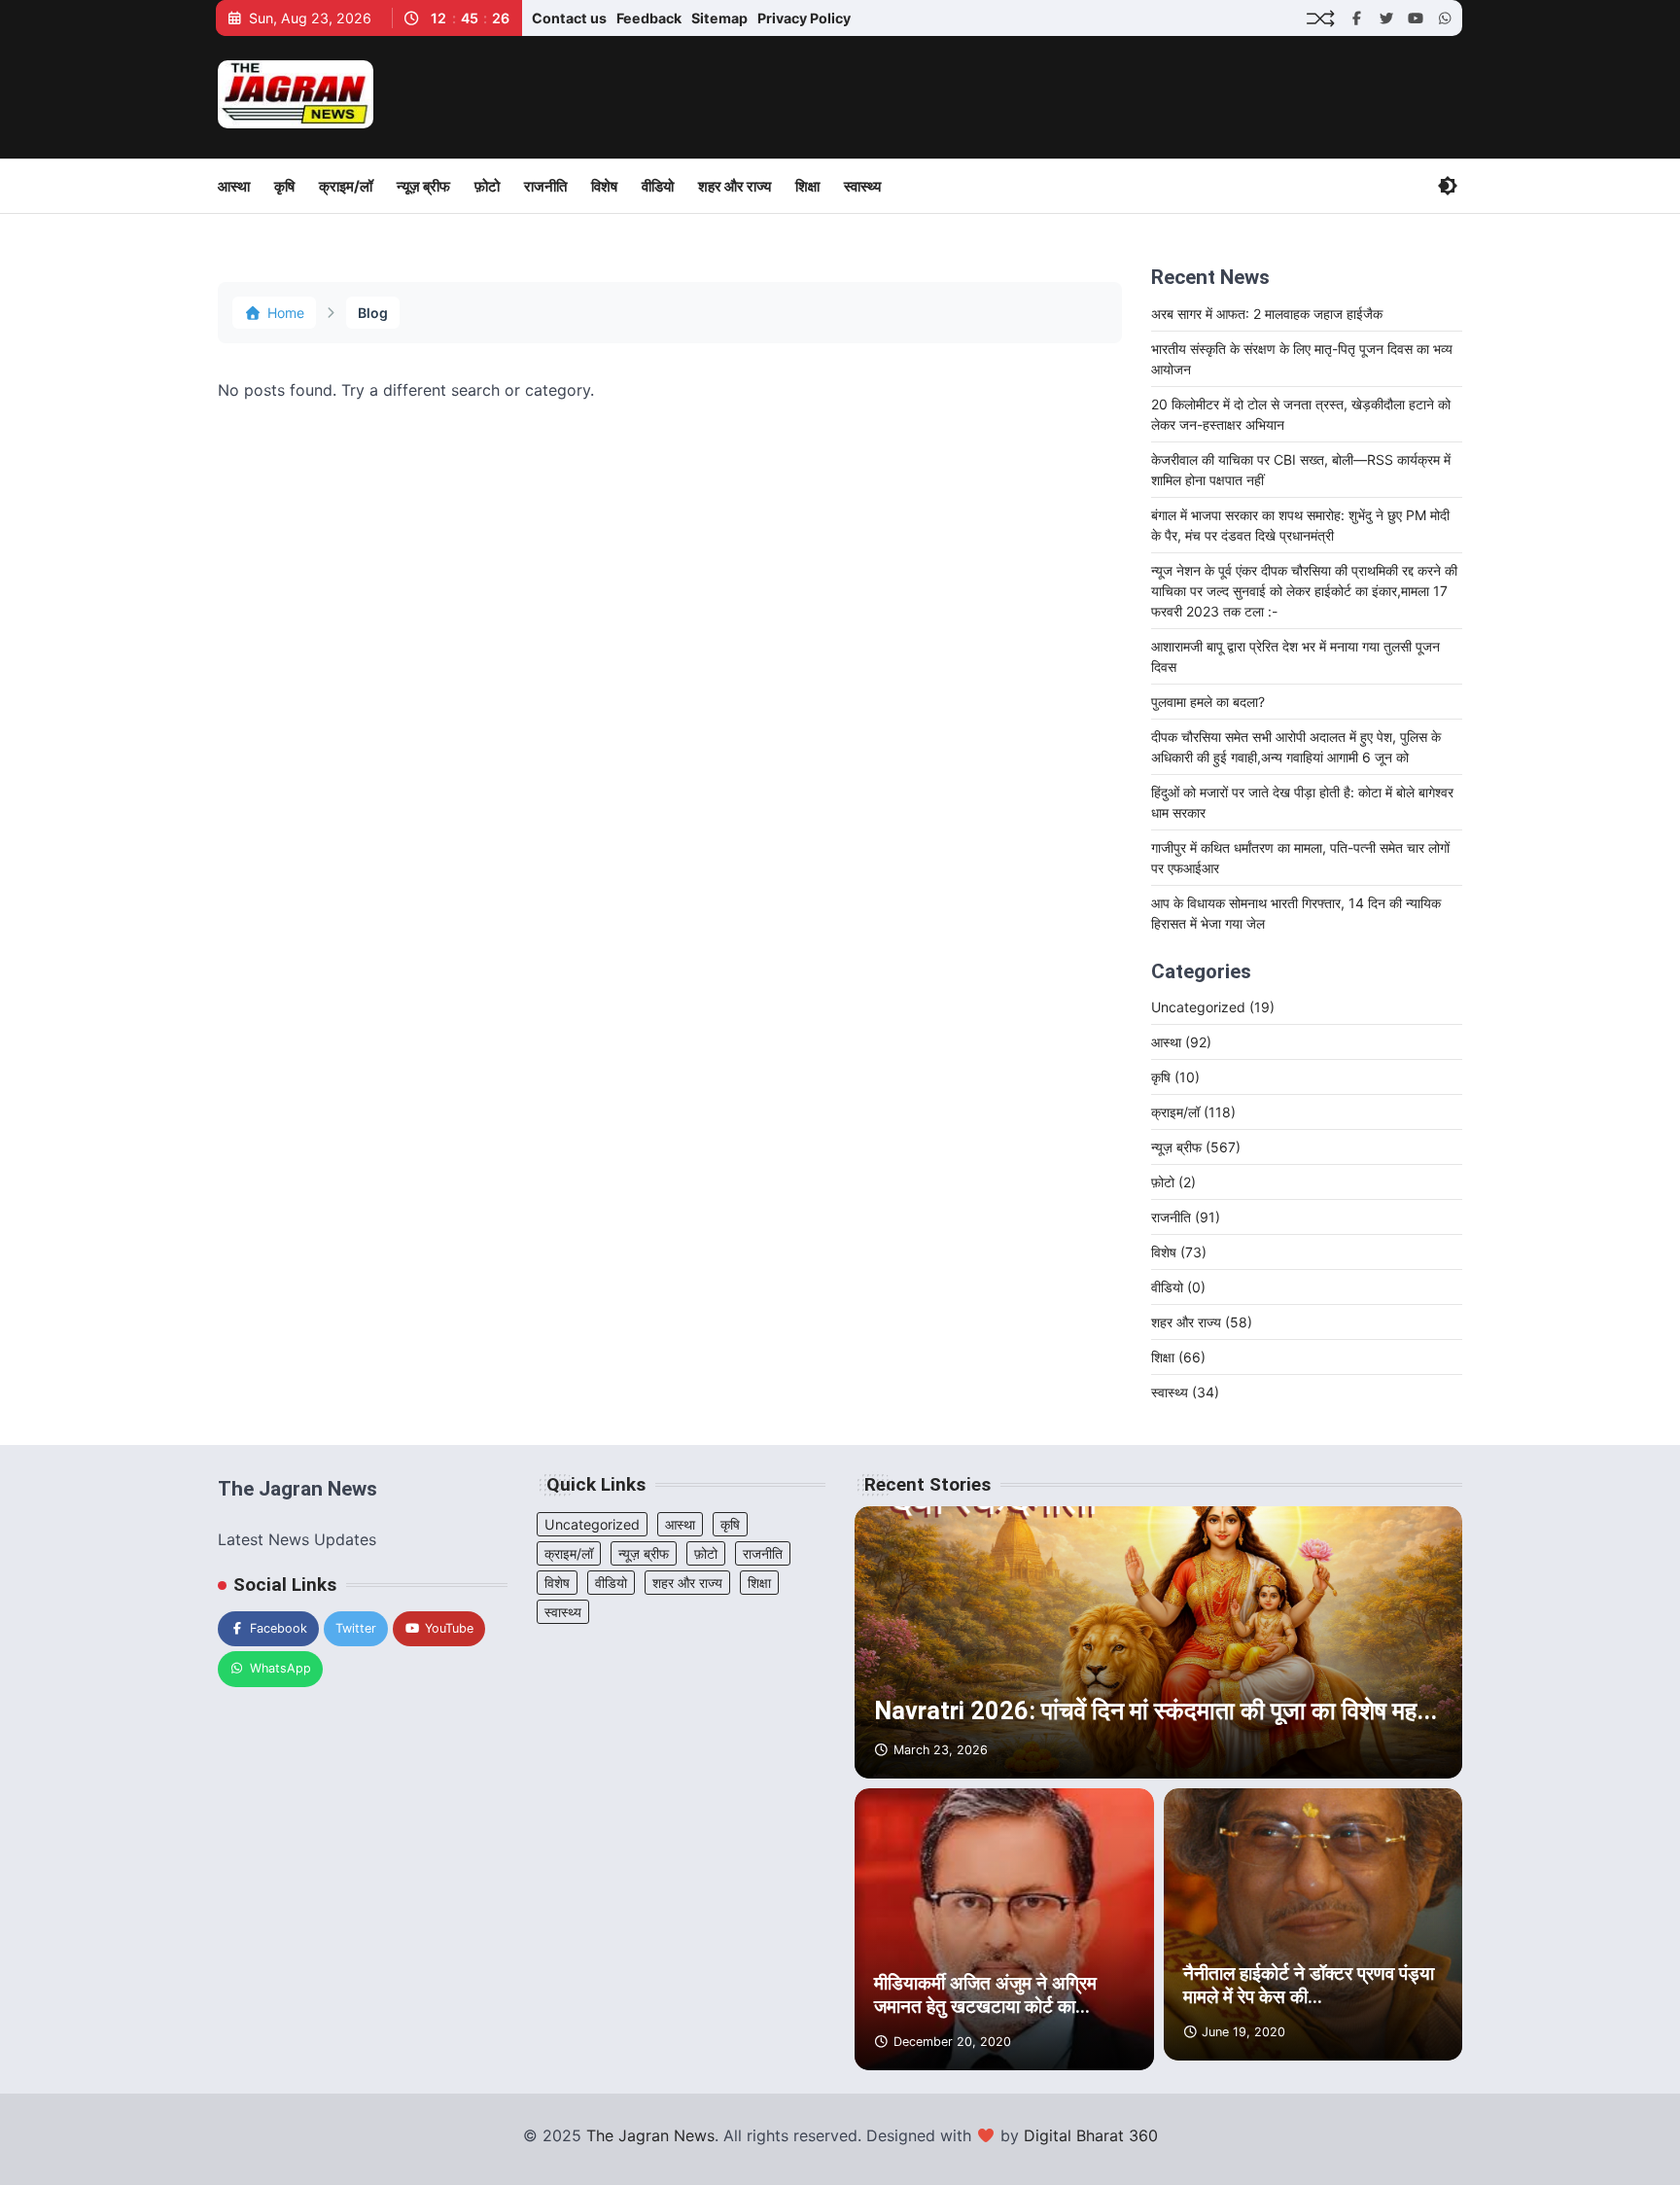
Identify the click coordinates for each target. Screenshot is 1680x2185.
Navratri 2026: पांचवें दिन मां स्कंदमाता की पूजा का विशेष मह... (1155, 1711)
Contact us (569, 18)
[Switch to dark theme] (1448, 186)
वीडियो (658, 186)
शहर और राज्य (735, 186)
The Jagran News (650, 2135)
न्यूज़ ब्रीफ (423, 186)
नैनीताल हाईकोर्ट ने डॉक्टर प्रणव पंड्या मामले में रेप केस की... (1309, 1986)
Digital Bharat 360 (1091, 2135)
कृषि (284, 186)
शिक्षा (807, 186)
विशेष (604, 186)
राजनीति (545, 186)
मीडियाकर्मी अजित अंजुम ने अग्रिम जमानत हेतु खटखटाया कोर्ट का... (985, 1995)
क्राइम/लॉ (346, 186)
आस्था (234, 186)
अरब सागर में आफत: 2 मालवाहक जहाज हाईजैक (1267, 314)
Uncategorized (1213, 1007)
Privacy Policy (804, 18)
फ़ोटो (487, 186)
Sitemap (719, 18)
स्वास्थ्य (862, 186)
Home (286, 313)
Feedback (649, 18)
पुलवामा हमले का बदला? (1208, 702)
